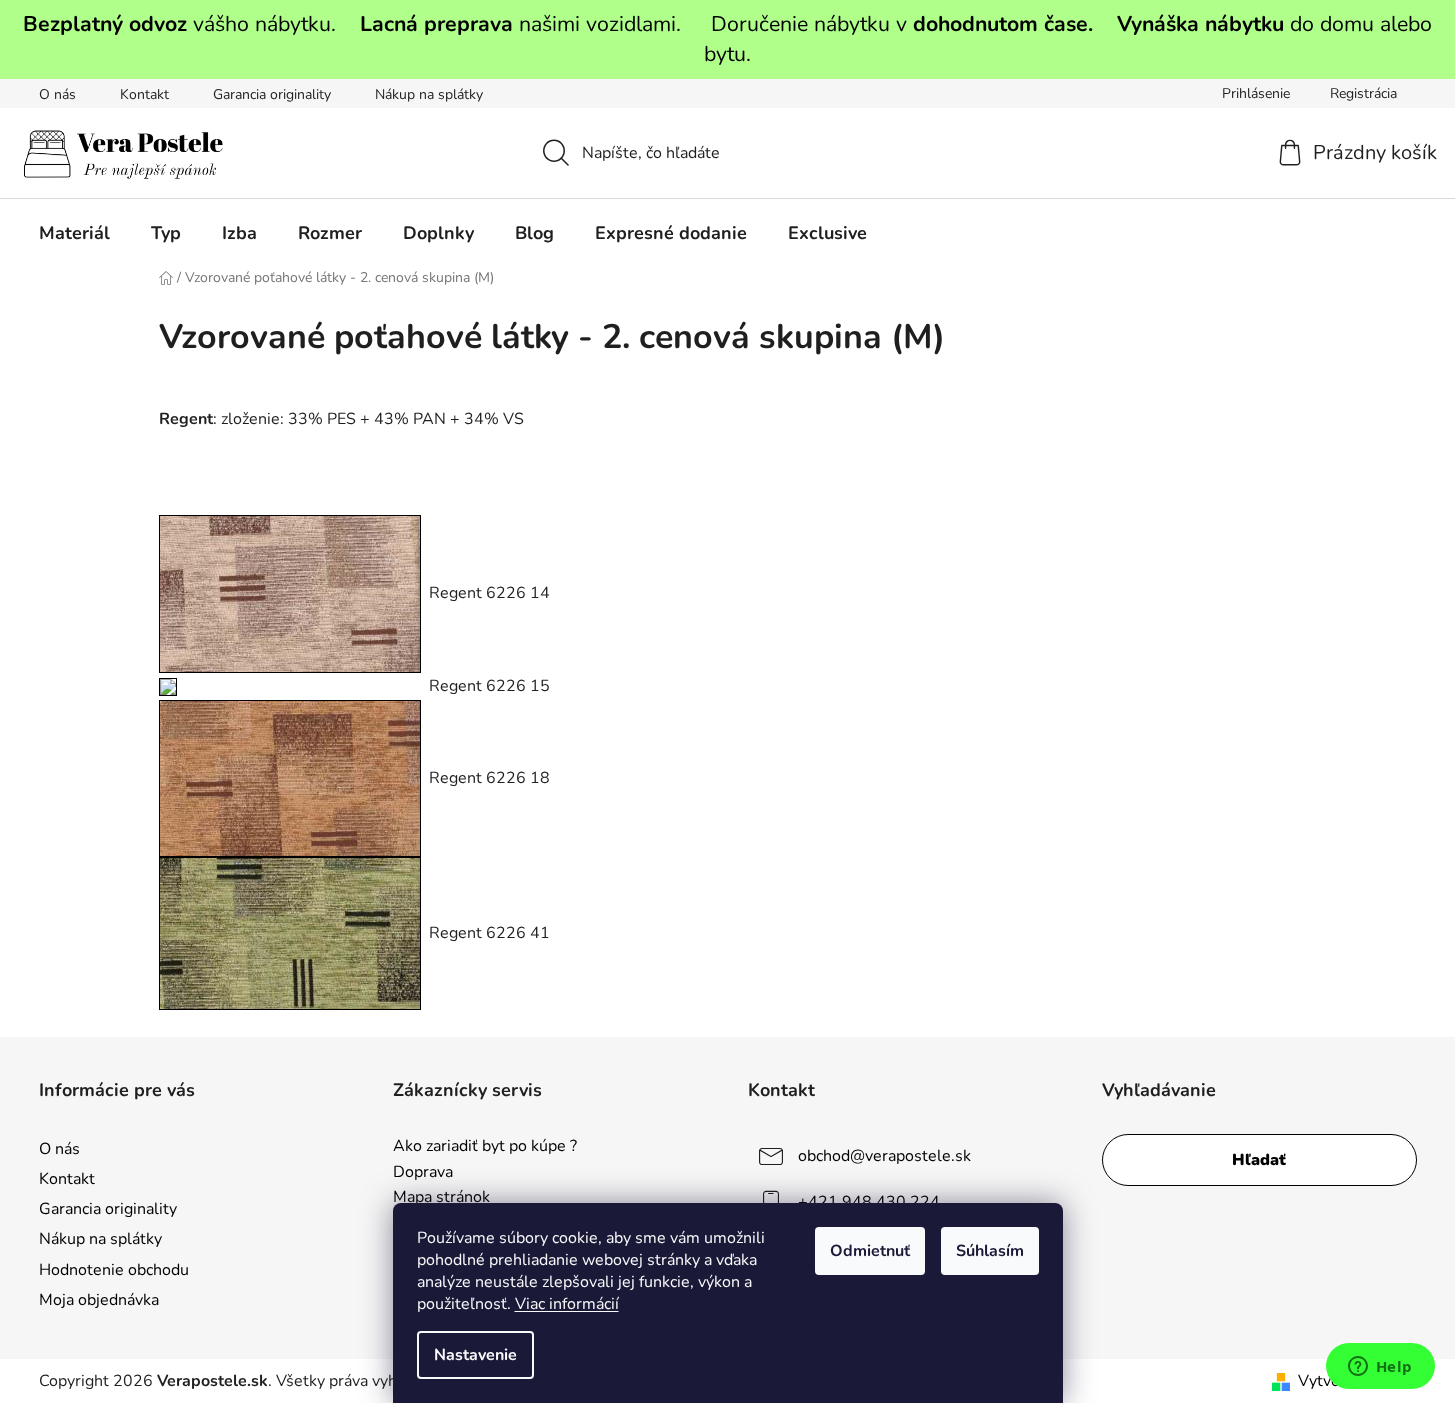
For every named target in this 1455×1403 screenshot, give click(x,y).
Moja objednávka (99, 1300)
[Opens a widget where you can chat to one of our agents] (1380, 1368)
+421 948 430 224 (869, 1202)
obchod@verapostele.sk (884, 1156)
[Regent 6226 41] (290, 932)
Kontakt (144, 94)
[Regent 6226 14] (290, 593)
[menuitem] (74, 233)
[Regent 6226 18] (290, 777)
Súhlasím (990, 1251)
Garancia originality (272, 94)
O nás (57, 94)
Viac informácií (567, 1304)
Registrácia (1363, 93)
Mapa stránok (441, 1198)
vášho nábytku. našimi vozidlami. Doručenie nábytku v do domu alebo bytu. (727, 39)
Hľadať (1259, 1160)
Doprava (423, 1173)
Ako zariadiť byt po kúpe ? (485, 1147)
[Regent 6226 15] (168, 686)
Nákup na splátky (429, 94)
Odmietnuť (870, 1251)
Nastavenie (475, 1355)
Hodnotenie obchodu (114, 1270)
